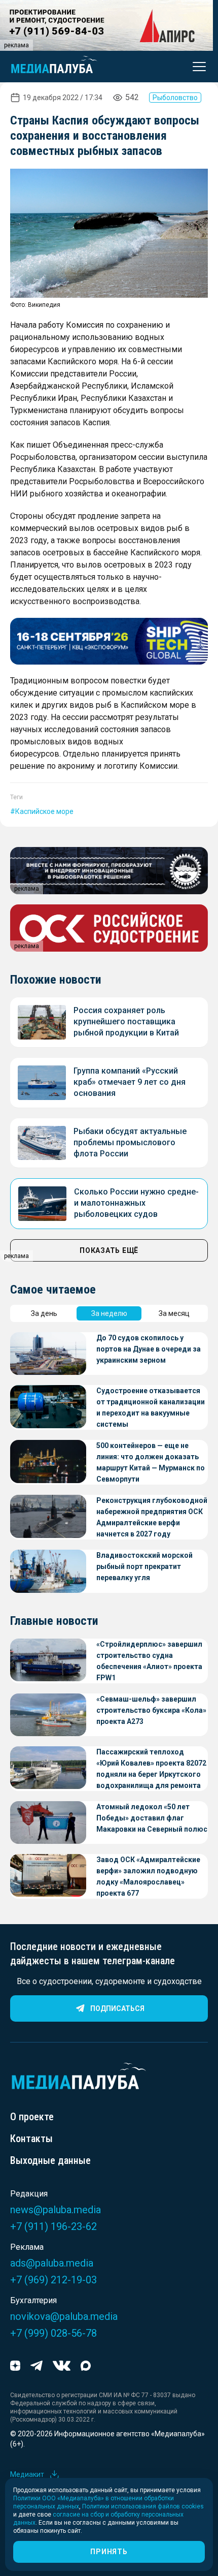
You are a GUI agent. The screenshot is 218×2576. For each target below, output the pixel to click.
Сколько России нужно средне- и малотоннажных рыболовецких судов (136, 1203)
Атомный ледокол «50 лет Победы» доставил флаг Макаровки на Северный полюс (152, 1818)
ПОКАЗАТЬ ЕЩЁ (109, 1250)
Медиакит (27, 2474)
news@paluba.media (56, 2210)
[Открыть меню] (196, 67)
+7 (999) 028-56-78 (53, 2333)
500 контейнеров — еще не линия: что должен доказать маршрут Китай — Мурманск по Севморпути (151, 1462)
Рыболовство (175, 98)
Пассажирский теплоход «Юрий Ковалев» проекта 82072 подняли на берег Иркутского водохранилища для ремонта (151, 1769)
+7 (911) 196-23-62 (53, 2226)
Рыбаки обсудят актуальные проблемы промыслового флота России (130, 1142)
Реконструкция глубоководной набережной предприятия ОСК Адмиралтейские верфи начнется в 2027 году (152, 1517)
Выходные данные (50, 2160)
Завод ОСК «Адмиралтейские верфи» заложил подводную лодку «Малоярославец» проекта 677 (148, 1876)
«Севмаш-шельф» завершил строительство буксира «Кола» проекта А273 (151, 1710)
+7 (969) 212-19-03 (53, 2280)
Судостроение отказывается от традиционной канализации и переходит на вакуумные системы (151, 1407)
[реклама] (109, 641)
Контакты (31, 2139)
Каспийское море (44, 811)
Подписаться (117, 2008)
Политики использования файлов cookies (143, 2506)
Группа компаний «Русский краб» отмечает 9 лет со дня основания (130, 1082)
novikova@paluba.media (64, 2316)
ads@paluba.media (52, 2263)
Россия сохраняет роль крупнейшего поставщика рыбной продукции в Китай (126, 1022)
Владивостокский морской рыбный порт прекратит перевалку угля (144, 1566)
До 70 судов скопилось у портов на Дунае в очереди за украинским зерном (149, 1349)
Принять (109, 2552)
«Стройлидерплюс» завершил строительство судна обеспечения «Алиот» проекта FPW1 (149, 1661)
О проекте (32, 2117)
